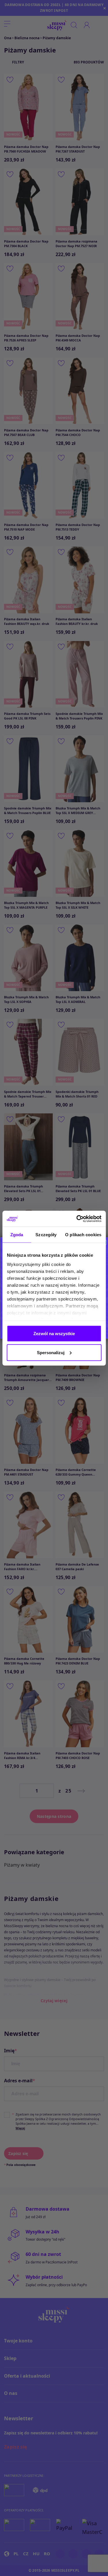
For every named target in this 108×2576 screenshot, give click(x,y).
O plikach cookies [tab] (83, 1235)
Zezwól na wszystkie (54, 1334)
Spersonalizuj (51, 1352)
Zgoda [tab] (17, 1235)
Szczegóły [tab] (46, 1235)
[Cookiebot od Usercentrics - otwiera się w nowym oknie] (77, 1219)
